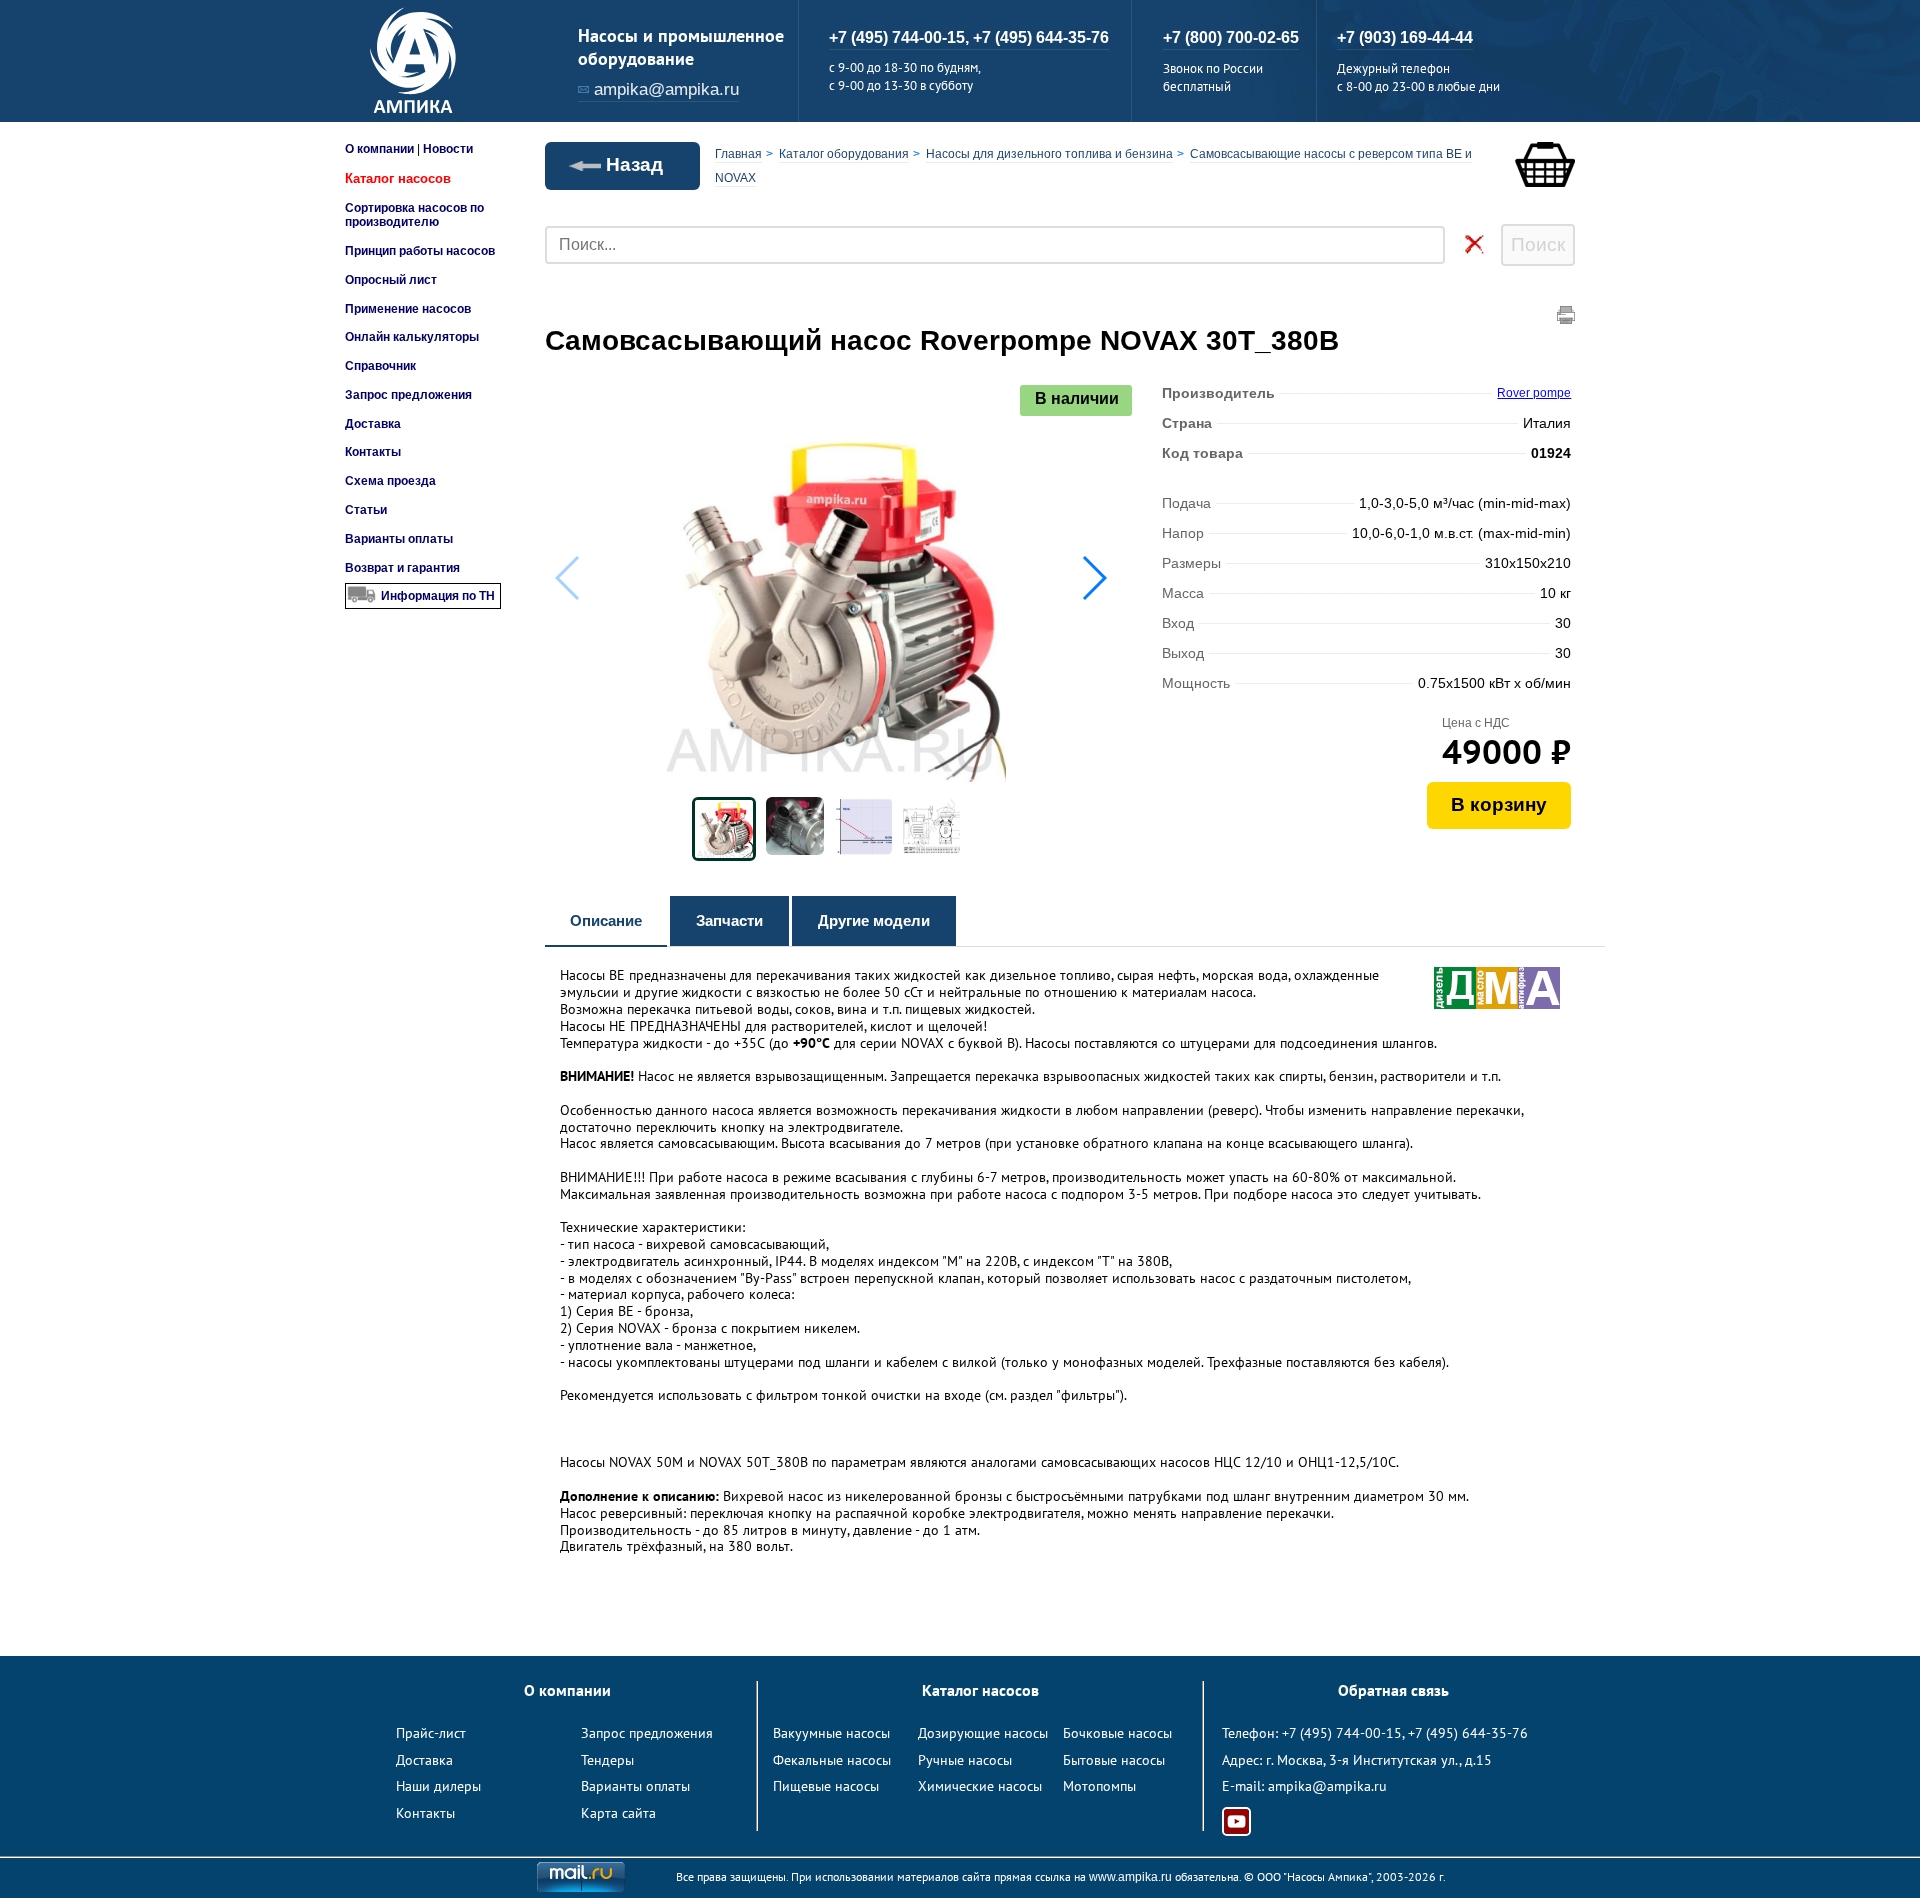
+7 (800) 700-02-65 (1231, 37)
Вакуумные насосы (831, 1733)
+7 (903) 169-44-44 (1405, 37)
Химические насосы (980, 1786)
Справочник (380, 366)
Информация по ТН (438, 596)
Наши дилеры (438, 1786)
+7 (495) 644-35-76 (1041, 37)
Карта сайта (618, 1813)
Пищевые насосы (826, 1786)
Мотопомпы (1099, 1786)
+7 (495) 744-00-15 (1342, 1733)
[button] (1093, 578)
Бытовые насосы (1114, 1760)
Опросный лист (391, 280)
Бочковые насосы (1117, 1733)
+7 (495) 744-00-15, (901, 37)
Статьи (366, 510)
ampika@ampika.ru (666, 89)
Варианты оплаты (399, 539)
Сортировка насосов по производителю (414, 215)
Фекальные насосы (832, 1760)
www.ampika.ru (1130, 1877)
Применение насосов (408, 309)
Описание (606, 920)
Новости (448, 149)
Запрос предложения (408, 395)
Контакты (373, 452)
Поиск (1538, 244)
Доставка (373, 424)
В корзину (1499, 804)
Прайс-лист (431, 1733)
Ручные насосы (965, 1760)
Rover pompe (1534, 393)
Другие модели (874, 920)
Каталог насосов (398, 178)
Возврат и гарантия (402, 568)
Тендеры (607, 1760)
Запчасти (729, 920)
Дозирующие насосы (983, 1733)
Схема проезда (390, 481)
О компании (379, 149)
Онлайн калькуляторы (412, 337)
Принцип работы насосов (420, 251)
